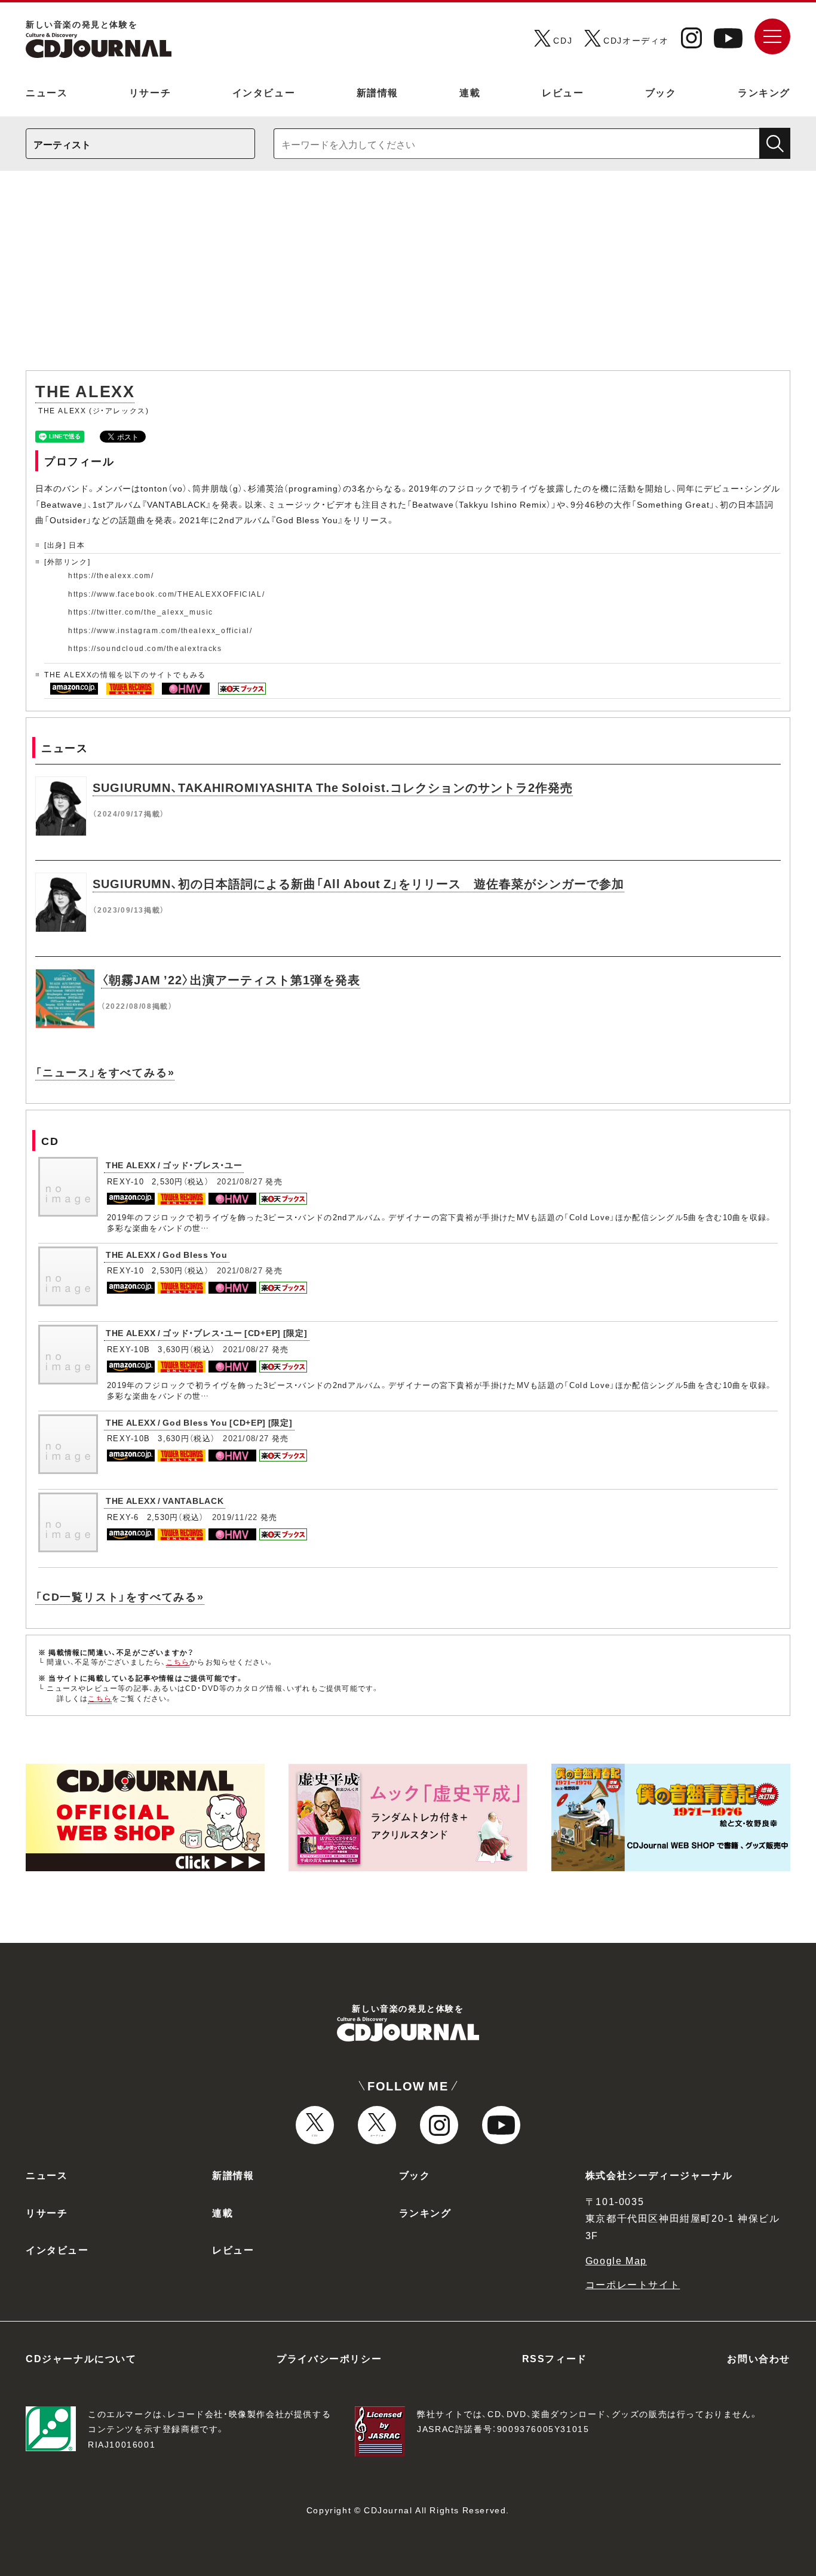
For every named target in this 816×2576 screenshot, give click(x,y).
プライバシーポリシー (329, 2358)
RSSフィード (555, 2358)
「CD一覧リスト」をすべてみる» (120, 1596)
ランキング (764, 92)
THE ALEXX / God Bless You (167, 1254)
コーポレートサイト (633, 2284)
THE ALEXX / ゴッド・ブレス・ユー (174, 1165)
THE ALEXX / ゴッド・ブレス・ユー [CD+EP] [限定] (207, 1332)
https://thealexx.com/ (111, 575)
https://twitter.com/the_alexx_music (141, 612)
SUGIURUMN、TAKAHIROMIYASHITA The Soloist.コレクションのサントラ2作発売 (333, 787)
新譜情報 (378, 92)
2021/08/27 (240, 1181)
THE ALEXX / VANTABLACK (165, 1500)
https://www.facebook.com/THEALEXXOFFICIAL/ (166, 594)
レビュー (563, 92)
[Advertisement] (408, 277)
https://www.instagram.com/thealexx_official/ (160, 630)
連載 (470, 92)
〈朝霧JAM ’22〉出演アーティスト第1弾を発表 (231, 979)
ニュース (47, 92)
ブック (661, 92)
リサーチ (150, 92)
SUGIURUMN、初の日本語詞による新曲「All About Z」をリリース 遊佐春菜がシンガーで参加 (358, 883)
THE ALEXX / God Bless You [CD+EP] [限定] (199, 1422)
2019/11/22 (235, 1517)
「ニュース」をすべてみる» (105, 1072)
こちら (178, 1662)
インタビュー (264, 92)
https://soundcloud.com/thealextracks (145, 648)
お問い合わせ (759, 2358)
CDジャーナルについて (81, 2358)
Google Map (616, 2260)
